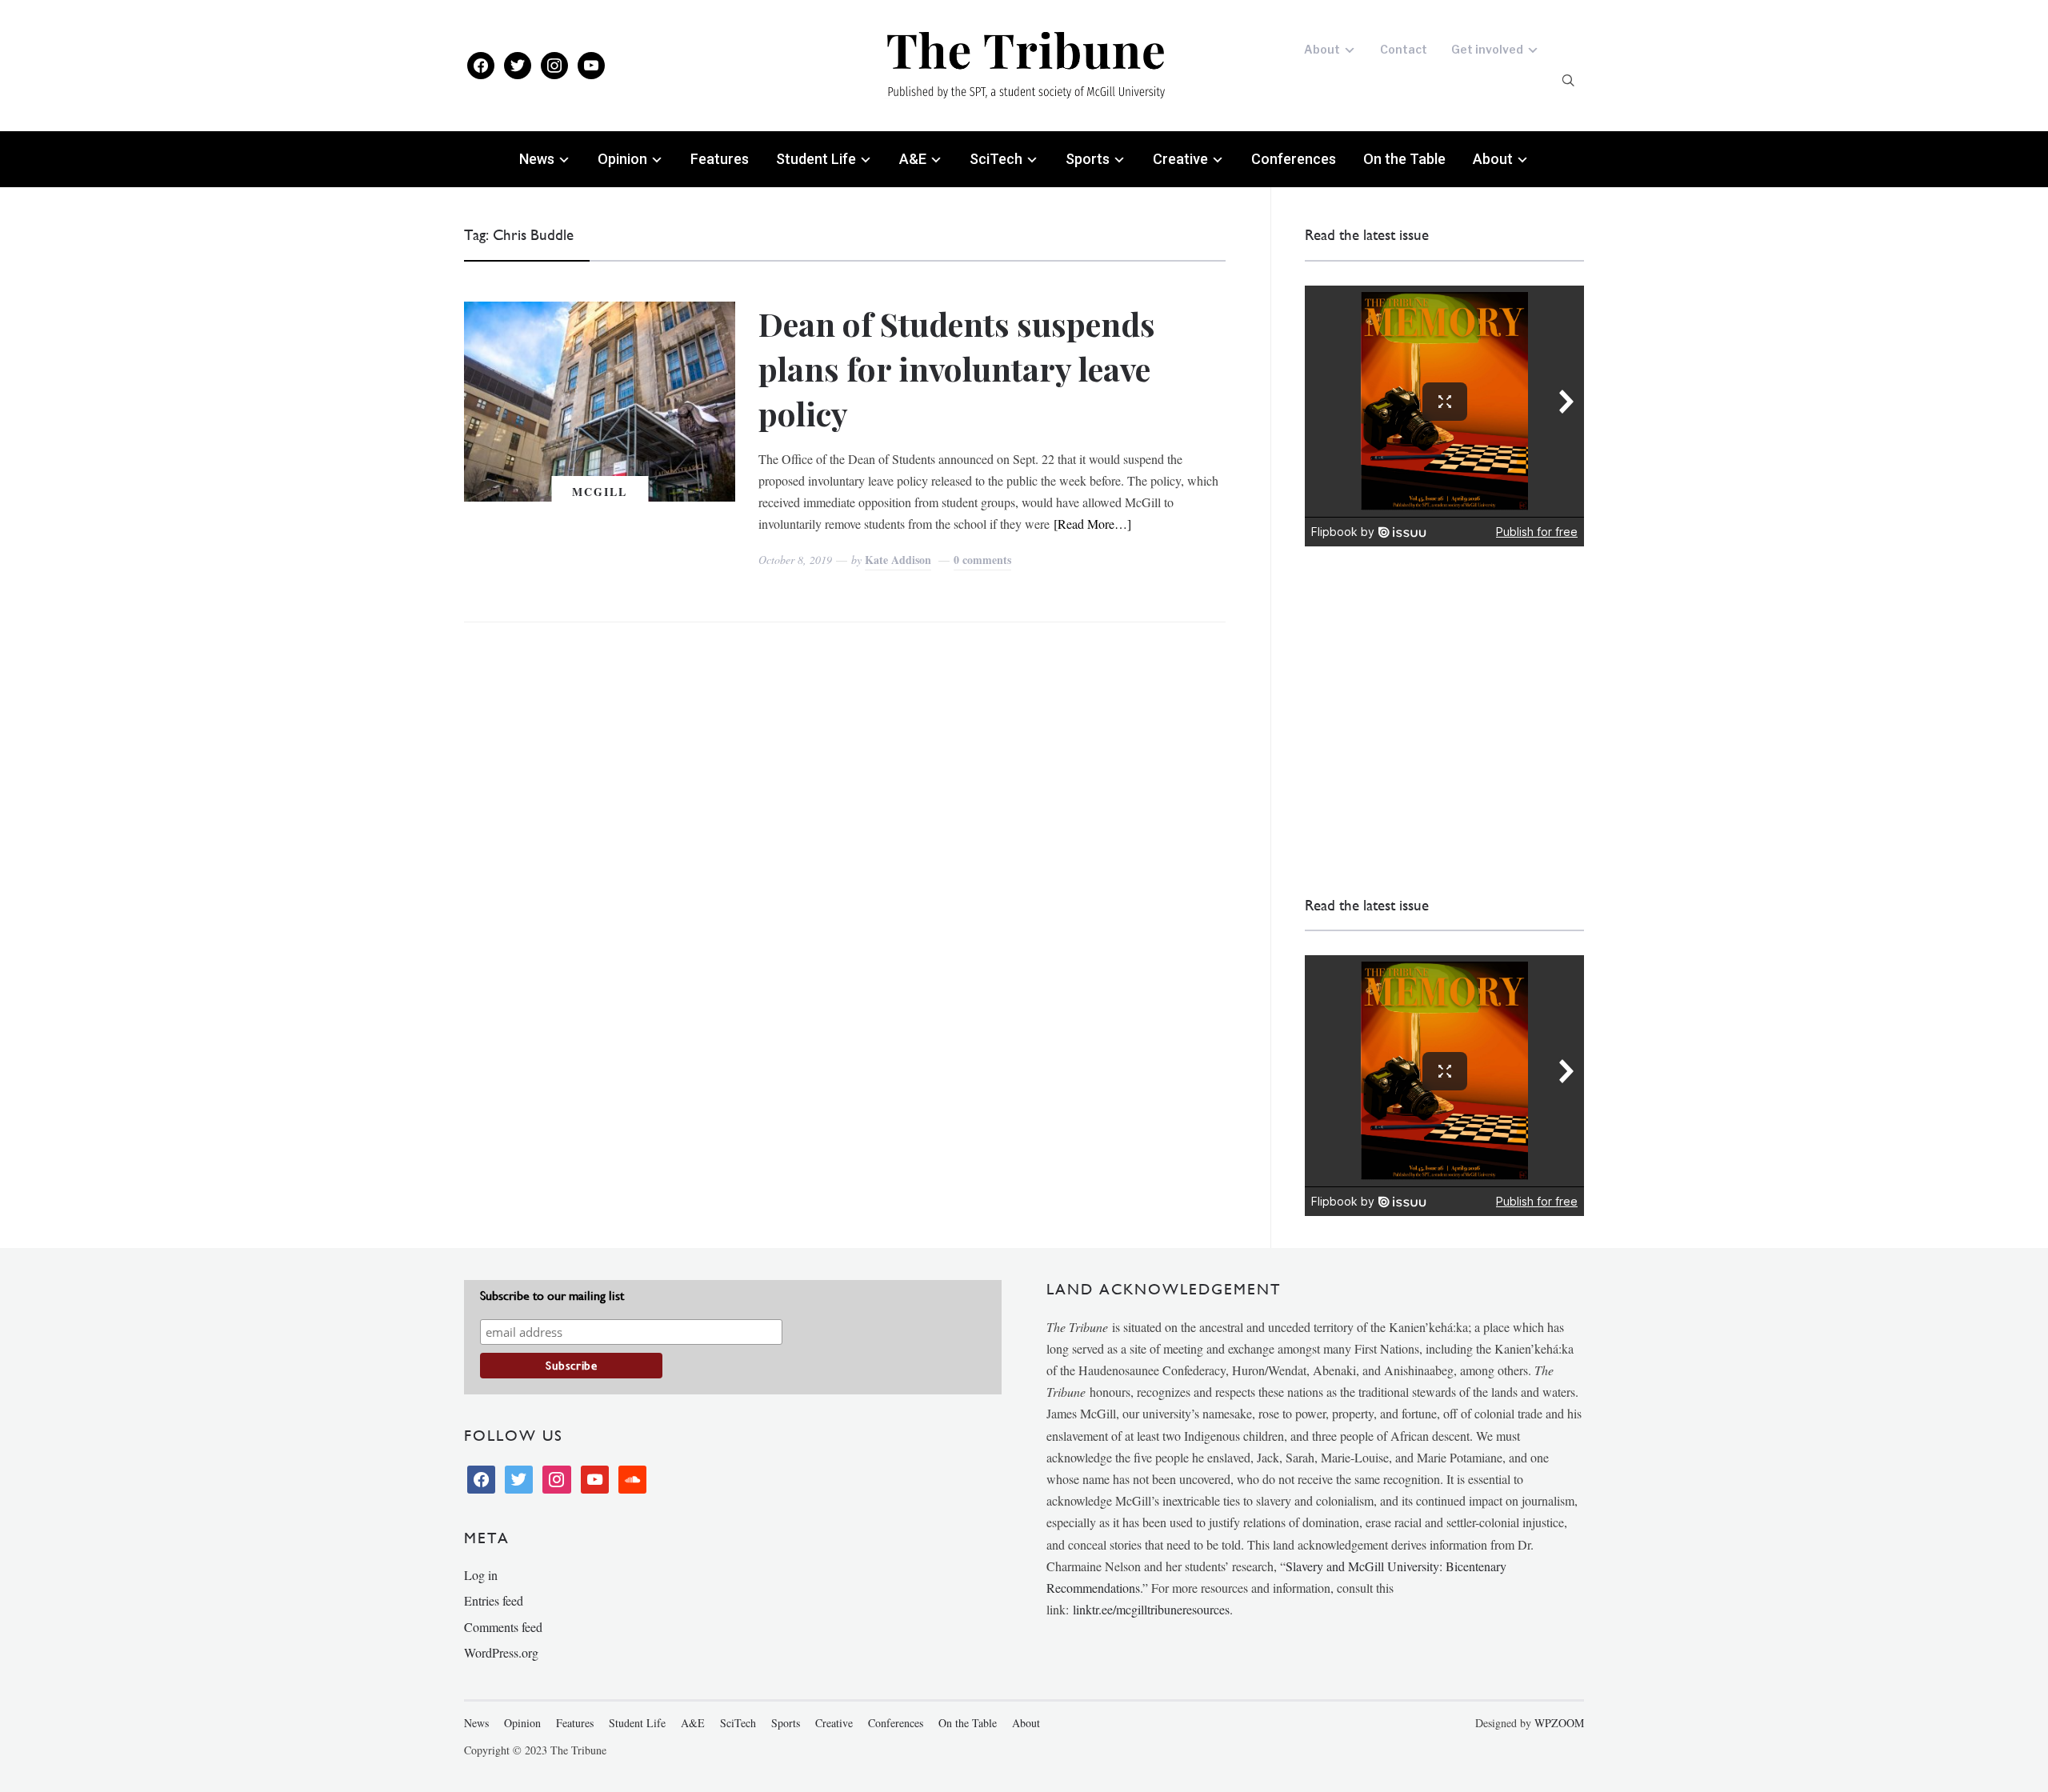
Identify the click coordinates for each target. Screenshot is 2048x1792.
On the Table (1404, 159)
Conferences (1294, 159)
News (537, 159)
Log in (481, 1575)
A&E (913, 159)
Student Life (816, 159)
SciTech (996, 159)
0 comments (982, 560)
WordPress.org (501, 1652)
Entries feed (494, 1600)
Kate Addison (898, 560)
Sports (1088, 159)
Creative (1180, 159)
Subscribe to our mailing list (552, 1296)
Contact (1404, 49)
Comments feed (503, 1627)
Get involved (1487, 49)
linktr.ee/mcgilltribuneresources (1151, 1609)
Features (720, 159)
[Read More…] (1092, 524)
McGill (600, 492)
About (1322, 49)
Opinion (622, 159)
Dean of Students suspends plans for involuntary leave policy (957, 368)
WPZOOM (1559, 1723)
